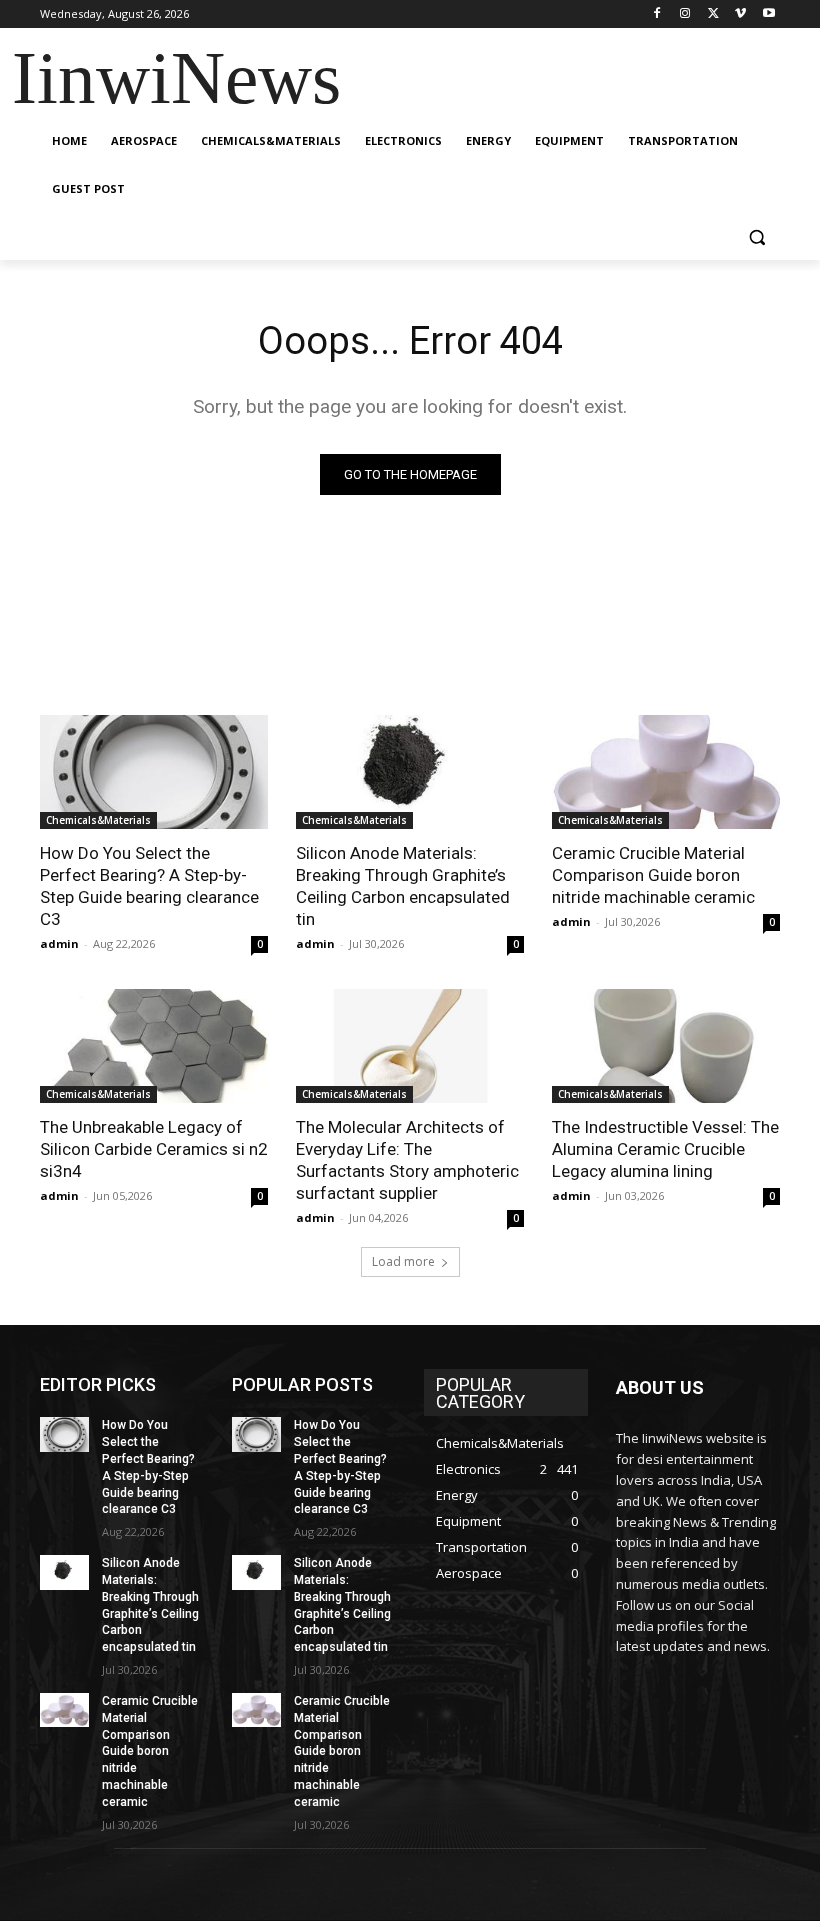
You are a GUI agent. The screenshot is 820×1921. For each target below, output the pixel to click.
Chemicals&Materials (98, 820)
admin (59, 943)
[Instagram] (685, 14)
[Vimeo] (740, 14)
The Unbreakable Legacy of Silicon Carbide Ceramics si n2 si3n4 (154, 1149)
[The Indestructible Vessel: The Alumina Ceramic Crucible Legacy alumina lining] (666, 1046)
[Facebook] (657, 14)
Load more (403, 1261)
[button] (756, 237)
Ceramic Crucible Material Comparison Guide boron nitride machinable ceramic (653, 875)
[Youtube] (768, 14)
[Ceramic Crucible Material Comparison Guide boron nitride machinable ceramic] (666, 772)
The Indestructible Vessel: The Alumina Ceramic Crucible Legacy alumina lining (665, 1149)
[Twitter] (713, 14)
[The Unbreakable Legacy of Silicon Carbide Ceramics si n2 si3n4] (154, 1046)
